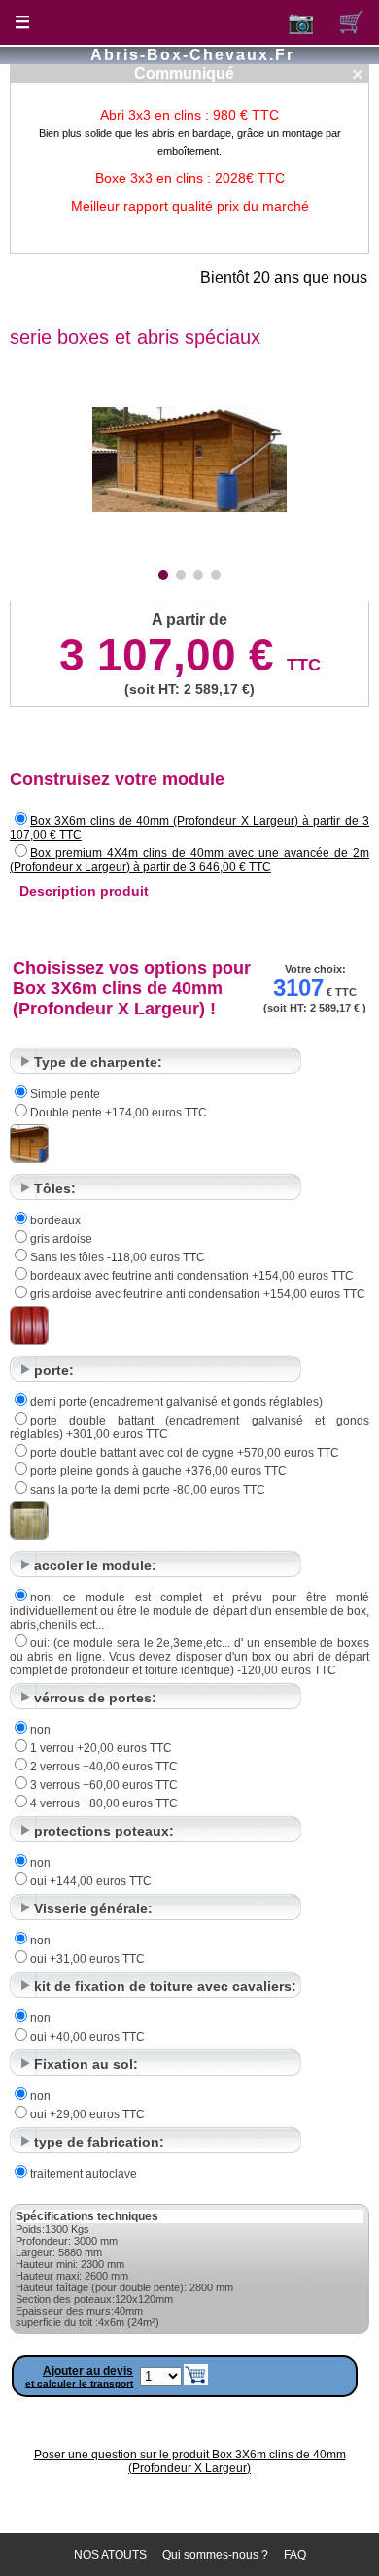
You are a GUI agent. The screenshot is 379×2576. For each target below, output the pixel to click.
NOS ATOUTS (110, 2555)
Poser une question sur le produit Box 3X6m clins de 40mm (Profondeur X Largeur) (190, 2461)
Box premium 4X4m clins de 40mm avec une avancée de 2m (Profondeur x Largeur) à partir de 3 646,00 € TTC (189, 860)
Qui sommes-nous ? (215, 2555)
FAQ (295, 2555)
